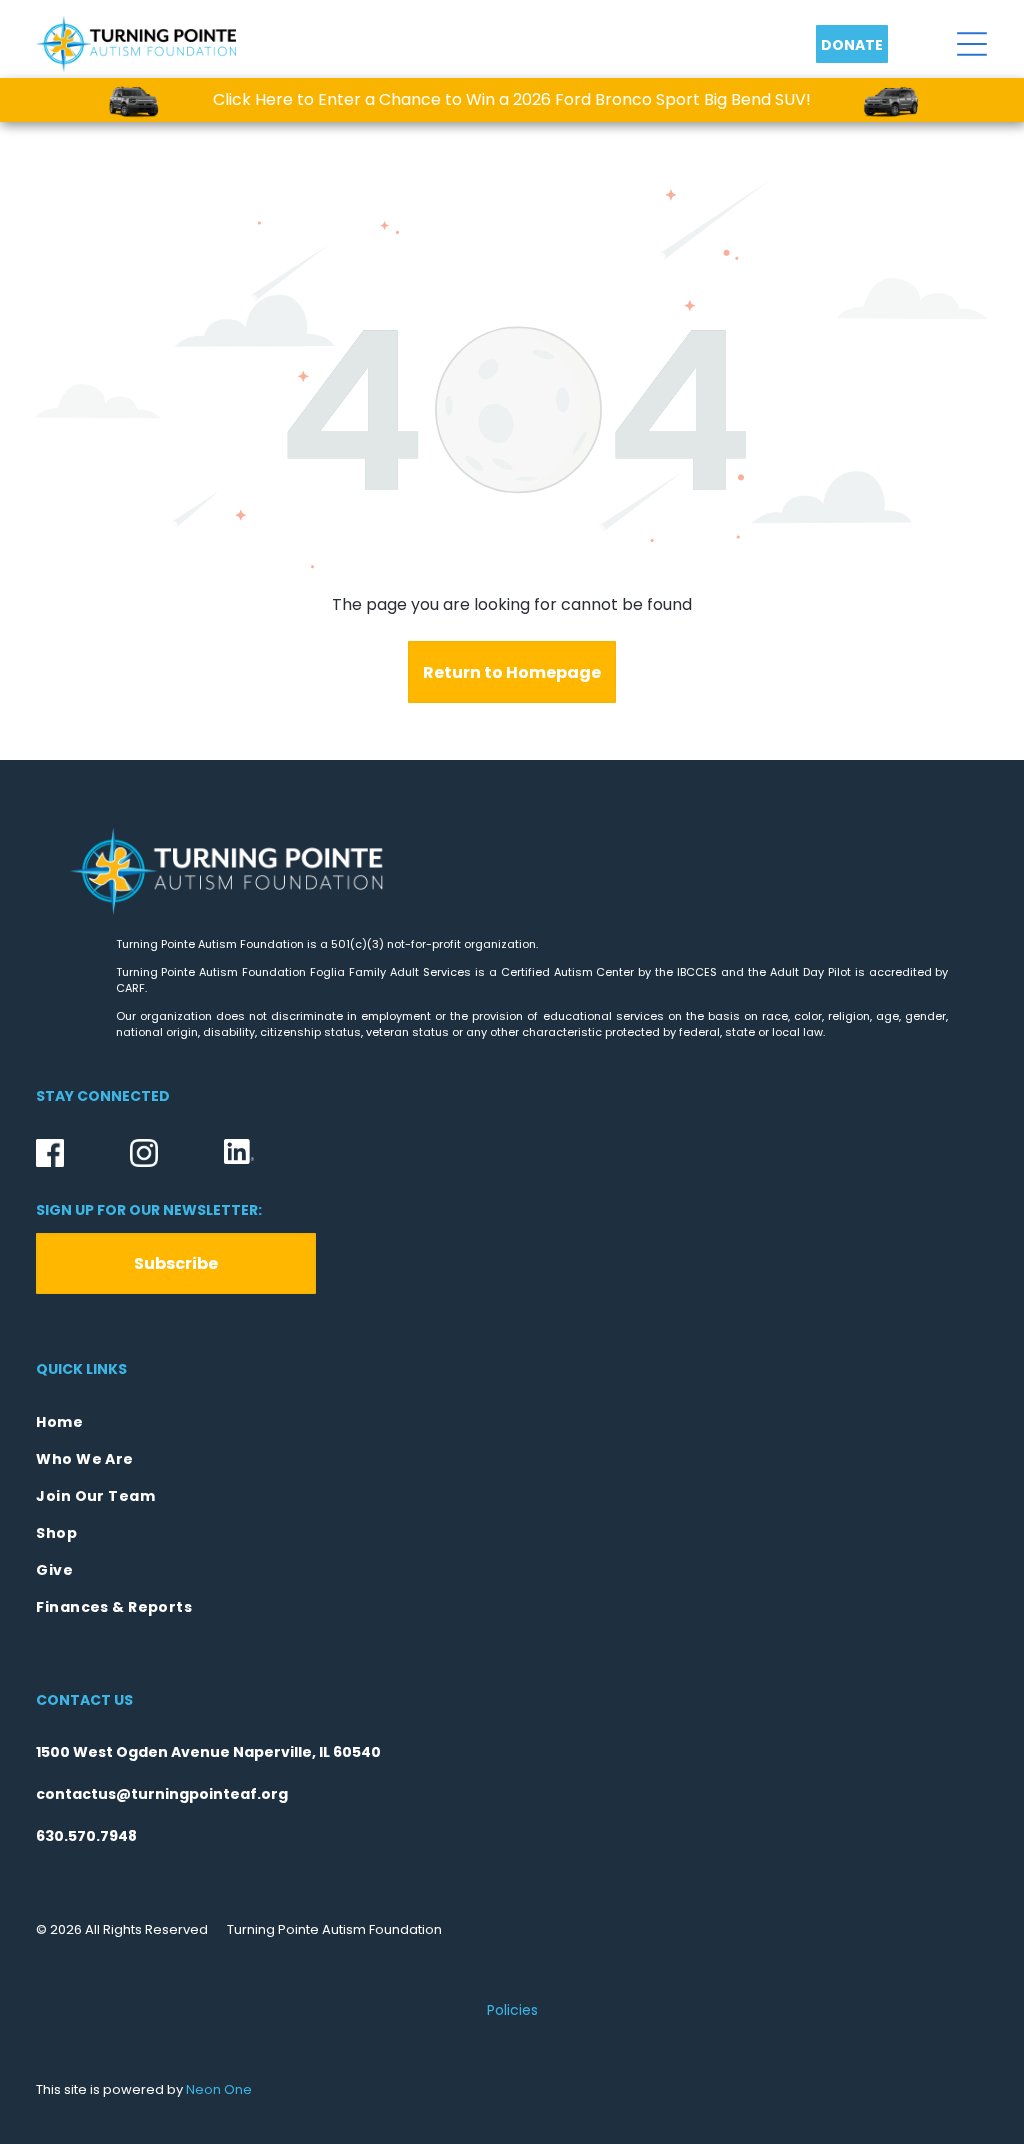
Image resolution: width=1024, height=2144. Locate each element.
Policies (512, 2010)
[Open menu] (972, 44)
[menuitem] (511, 1422)
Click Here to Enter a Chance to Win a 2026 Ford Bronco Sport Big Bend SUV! (512, 99)
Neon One (219, 2089)
